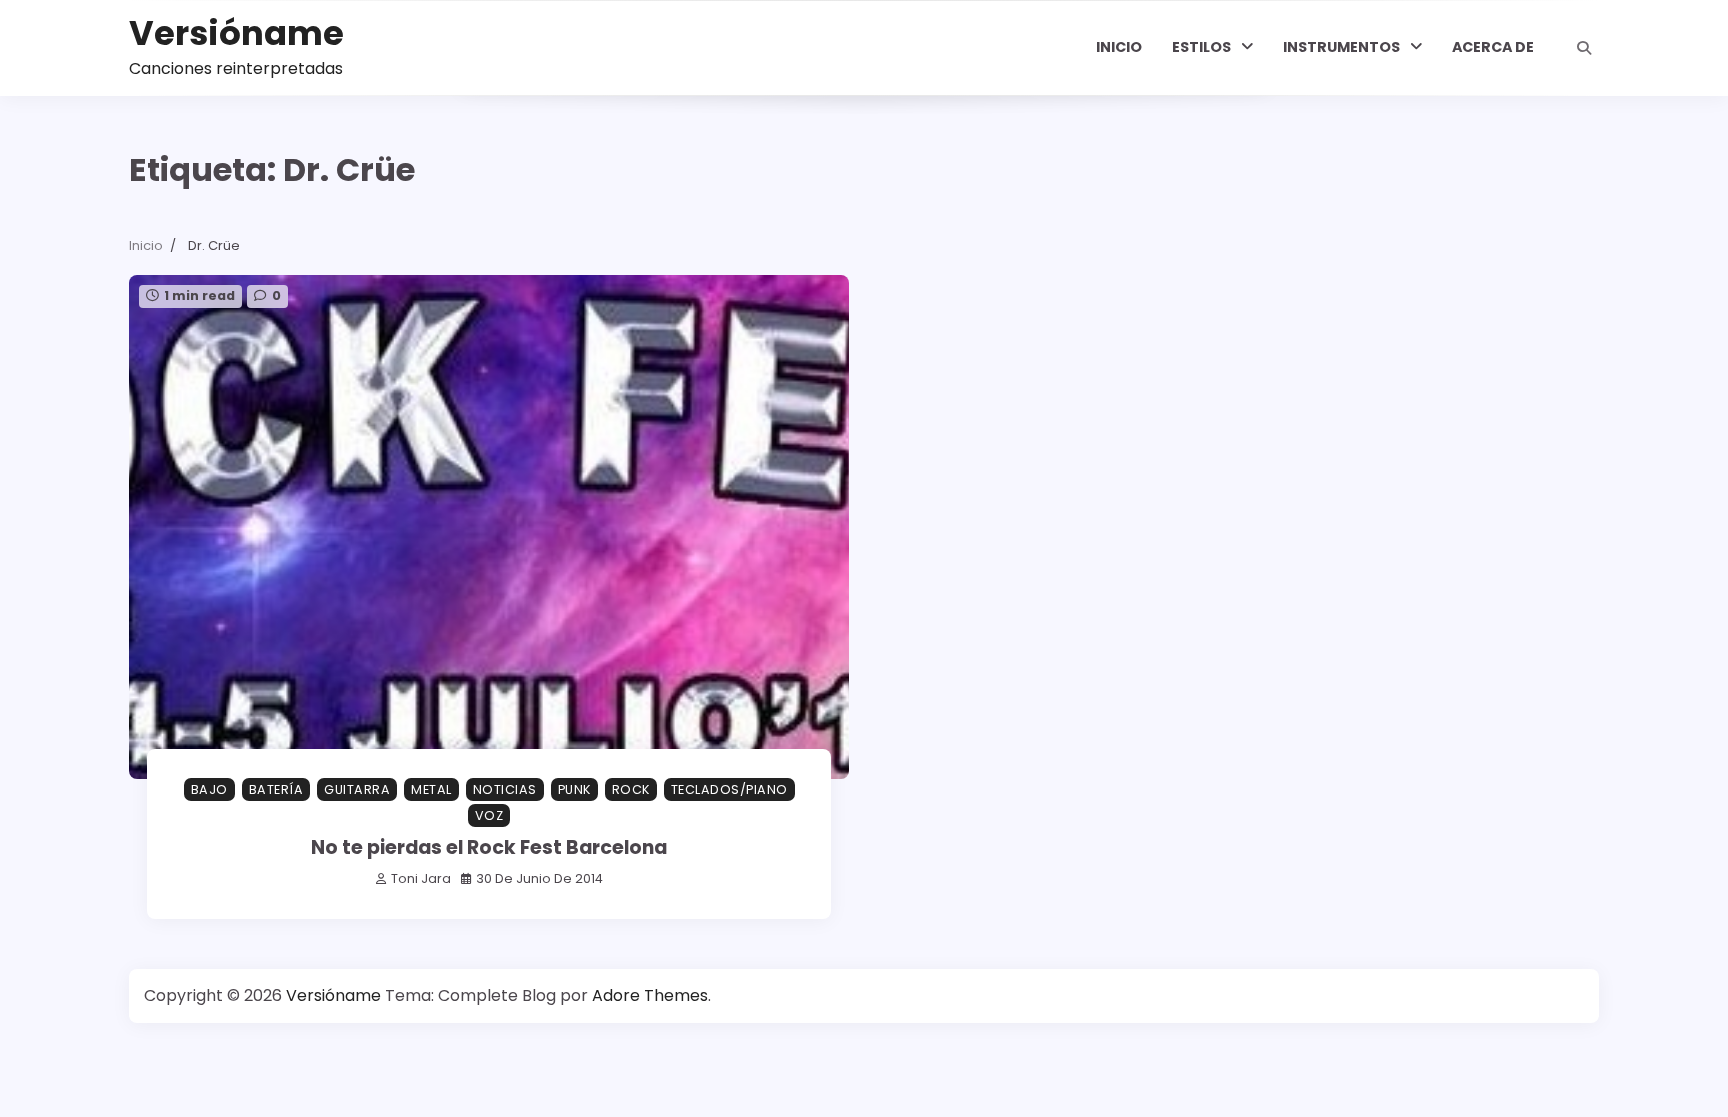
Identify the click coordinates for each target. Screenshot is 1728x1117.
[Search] (1584, 48)
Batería (276, 789)
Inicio (1119, 47)
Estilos (1201, 47)
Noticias (505, 789)
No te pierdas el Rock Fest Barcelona (489, 847)
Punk (574, 789)
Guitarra (357, 789)
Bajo (209, 789)
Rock (631, 789)
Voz (489, 815)
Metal (431, 789)
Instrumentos (1341, 47)
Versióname (236, 33)
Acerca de (1493, 47)
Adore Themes (650, 995)
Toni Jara (421, 878)
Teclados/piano (729, 789)
